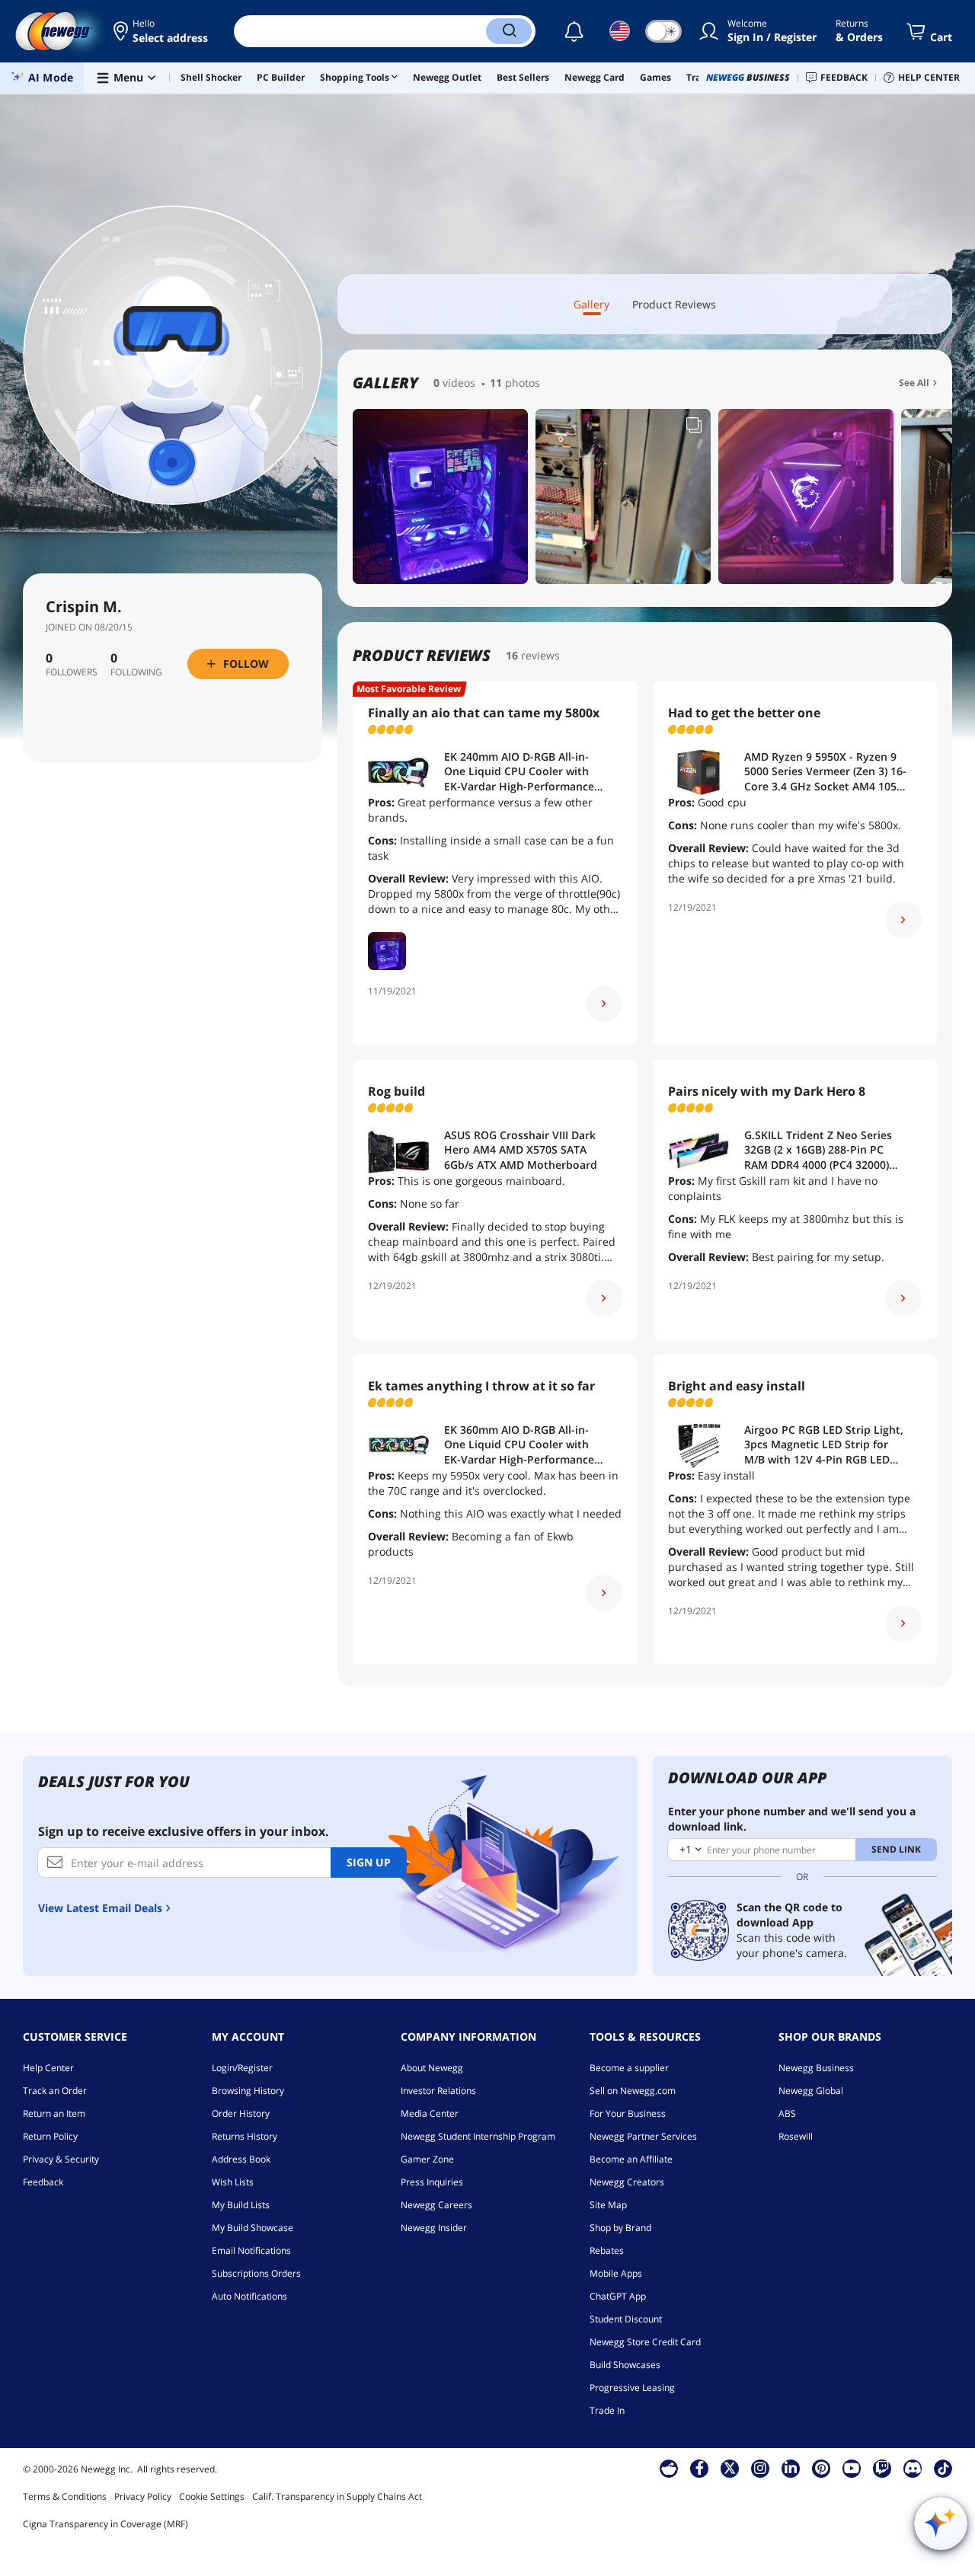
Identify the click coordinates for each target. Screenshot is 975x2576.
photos (523, 383)
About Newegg (432, 2068)
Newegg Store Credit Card (645, 2342)
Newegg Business (816, 2068)
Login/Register (242, 2068)
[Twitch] (882, 2468)
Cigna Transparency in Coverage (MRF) (105, 2524)
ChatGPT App (618, 2296)
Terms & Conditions (65, 2496)
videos (459, 383)
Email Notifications (251, 2250)
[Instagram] (760, 2468)
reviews (540, 655)
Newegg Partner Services (643, 2136)
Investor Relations (438, 2091)
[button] (162, 31)
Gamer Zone (427, 2159)
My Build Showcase (253, 2228)
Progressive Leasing (632, 2388)
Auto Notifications (249, 2296)
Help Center (48, 2068)
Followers (72, 672)
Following (136, 672)
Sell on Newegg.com (633, 2091)
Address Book (241, 2159)
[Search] (509, 31)
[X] (730, 2468)
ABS (787, 2113)
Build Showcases (625, 2365)
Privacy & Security (61, 2159)
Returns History (245, 2136)
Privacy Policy (143, 2496)
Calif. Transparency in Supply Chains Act (337, 2496)
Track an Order (55, 2091)
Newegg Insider (434, 2228)
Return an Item (54, 2113)
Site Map (608, 2205)
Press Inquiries (432, 2182)
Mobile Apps (616, 2273)
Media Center (430, 2113)
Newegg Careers (436, 2205)
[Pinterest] (822, 2468)
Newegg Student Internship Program (478, 2136)
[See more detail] (604, 1004)
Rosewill (796, 2136)
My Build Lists (241, 2205)
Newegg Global (811, 2091)
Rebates (607, 2250)
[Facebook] (700, 2468)
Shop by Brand (620, 2228)
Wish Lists (233, 2182)
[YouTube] (852, 2468)
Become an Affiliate (631, 2159)
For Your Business (628, 2113)
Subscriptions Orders (256, 2273)
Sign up (369, 1862)
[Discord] (913, 2468)
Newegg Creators (627, 2182)
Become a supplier (629, 2068)
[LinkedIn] (791, 2468)
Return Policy (50, 2136)
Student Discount (626, 2319)
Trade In (607, 2410)
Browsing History (248, 2091)
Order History (241, 2113)
